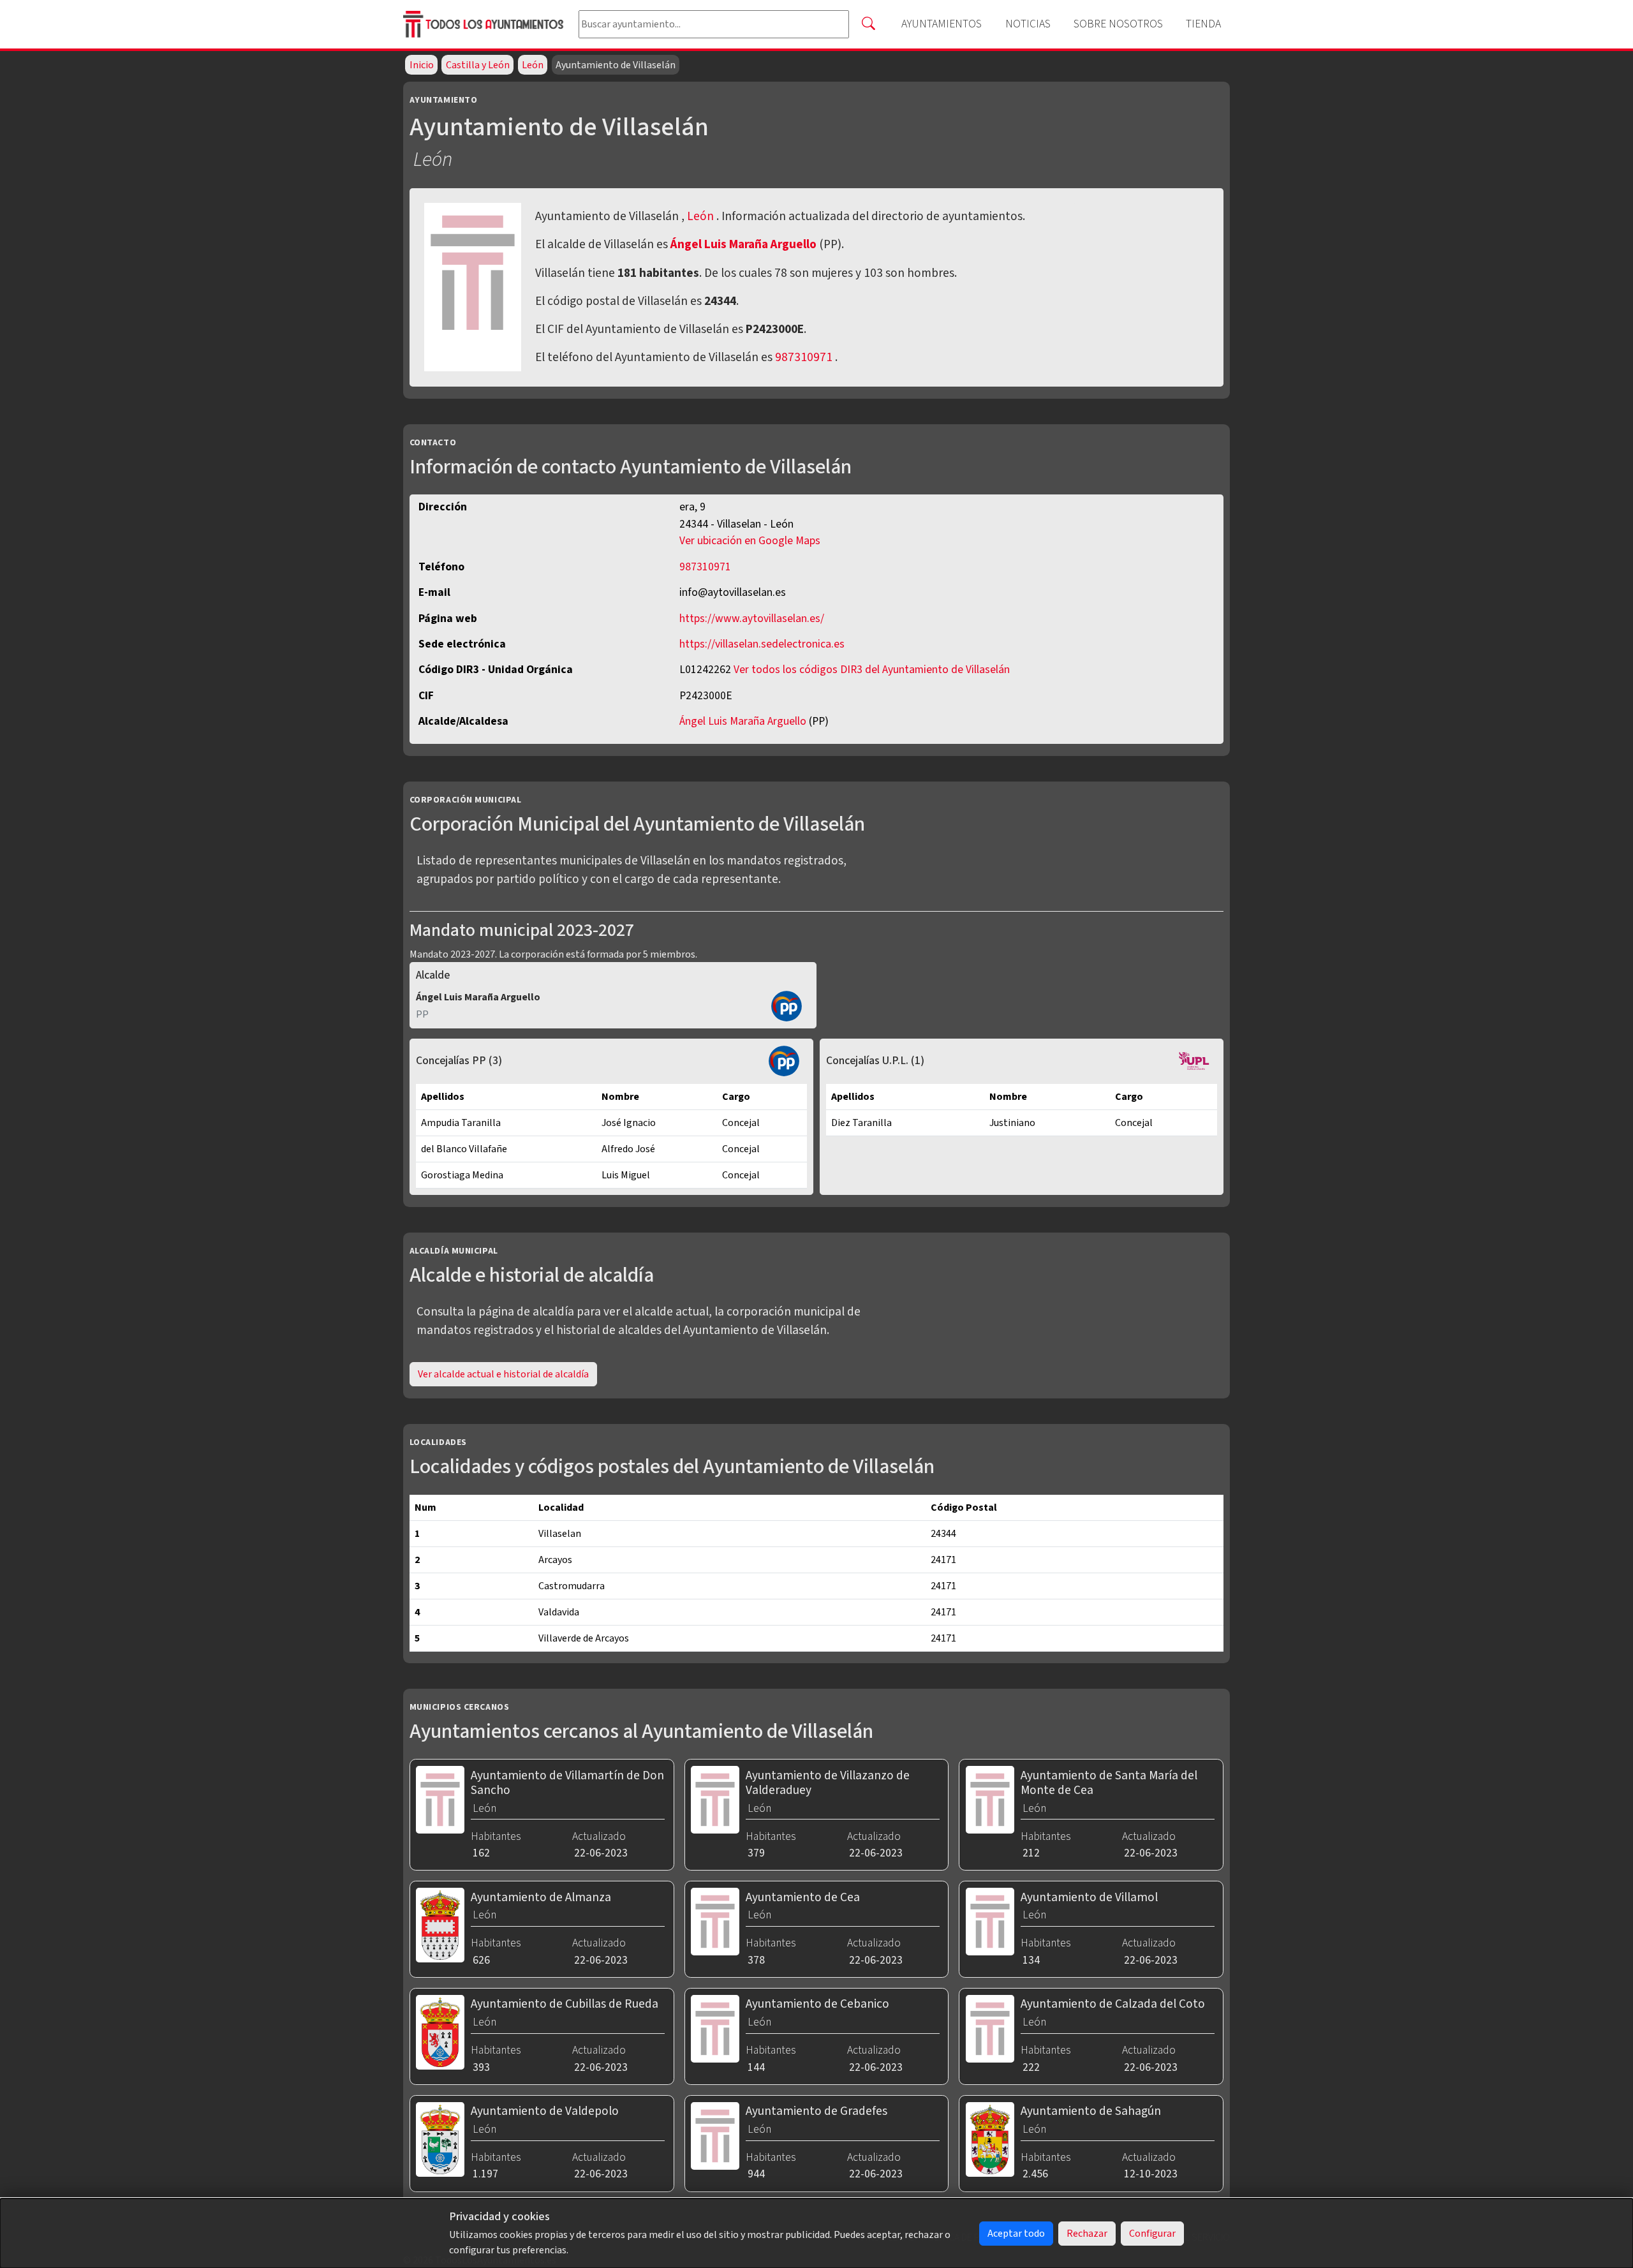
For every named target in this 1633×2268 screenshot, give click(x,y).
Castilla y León (478, 65)
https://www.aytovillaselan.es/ (752, 619)
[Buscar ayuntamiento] (868, 24)
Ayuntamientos (942, 24)
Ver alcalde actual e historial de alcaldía (503, 1374)
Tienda (1203, 24)
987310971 (804, 357)
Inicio (422, 65)
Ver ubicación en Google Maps (750, 541)
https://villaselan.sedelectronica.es (762, 644)
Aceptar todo (1016, 2234)
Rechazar (1087, 2234)
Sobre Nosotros (1118, 24)
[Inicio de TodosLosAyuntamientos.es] (486, 25)
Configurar (1152, 2234)
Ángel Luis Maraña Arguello (745, 244)
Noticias (1028, 24)
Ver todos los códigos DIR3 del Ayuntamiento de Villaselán (872, 670)
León (533, 65)
